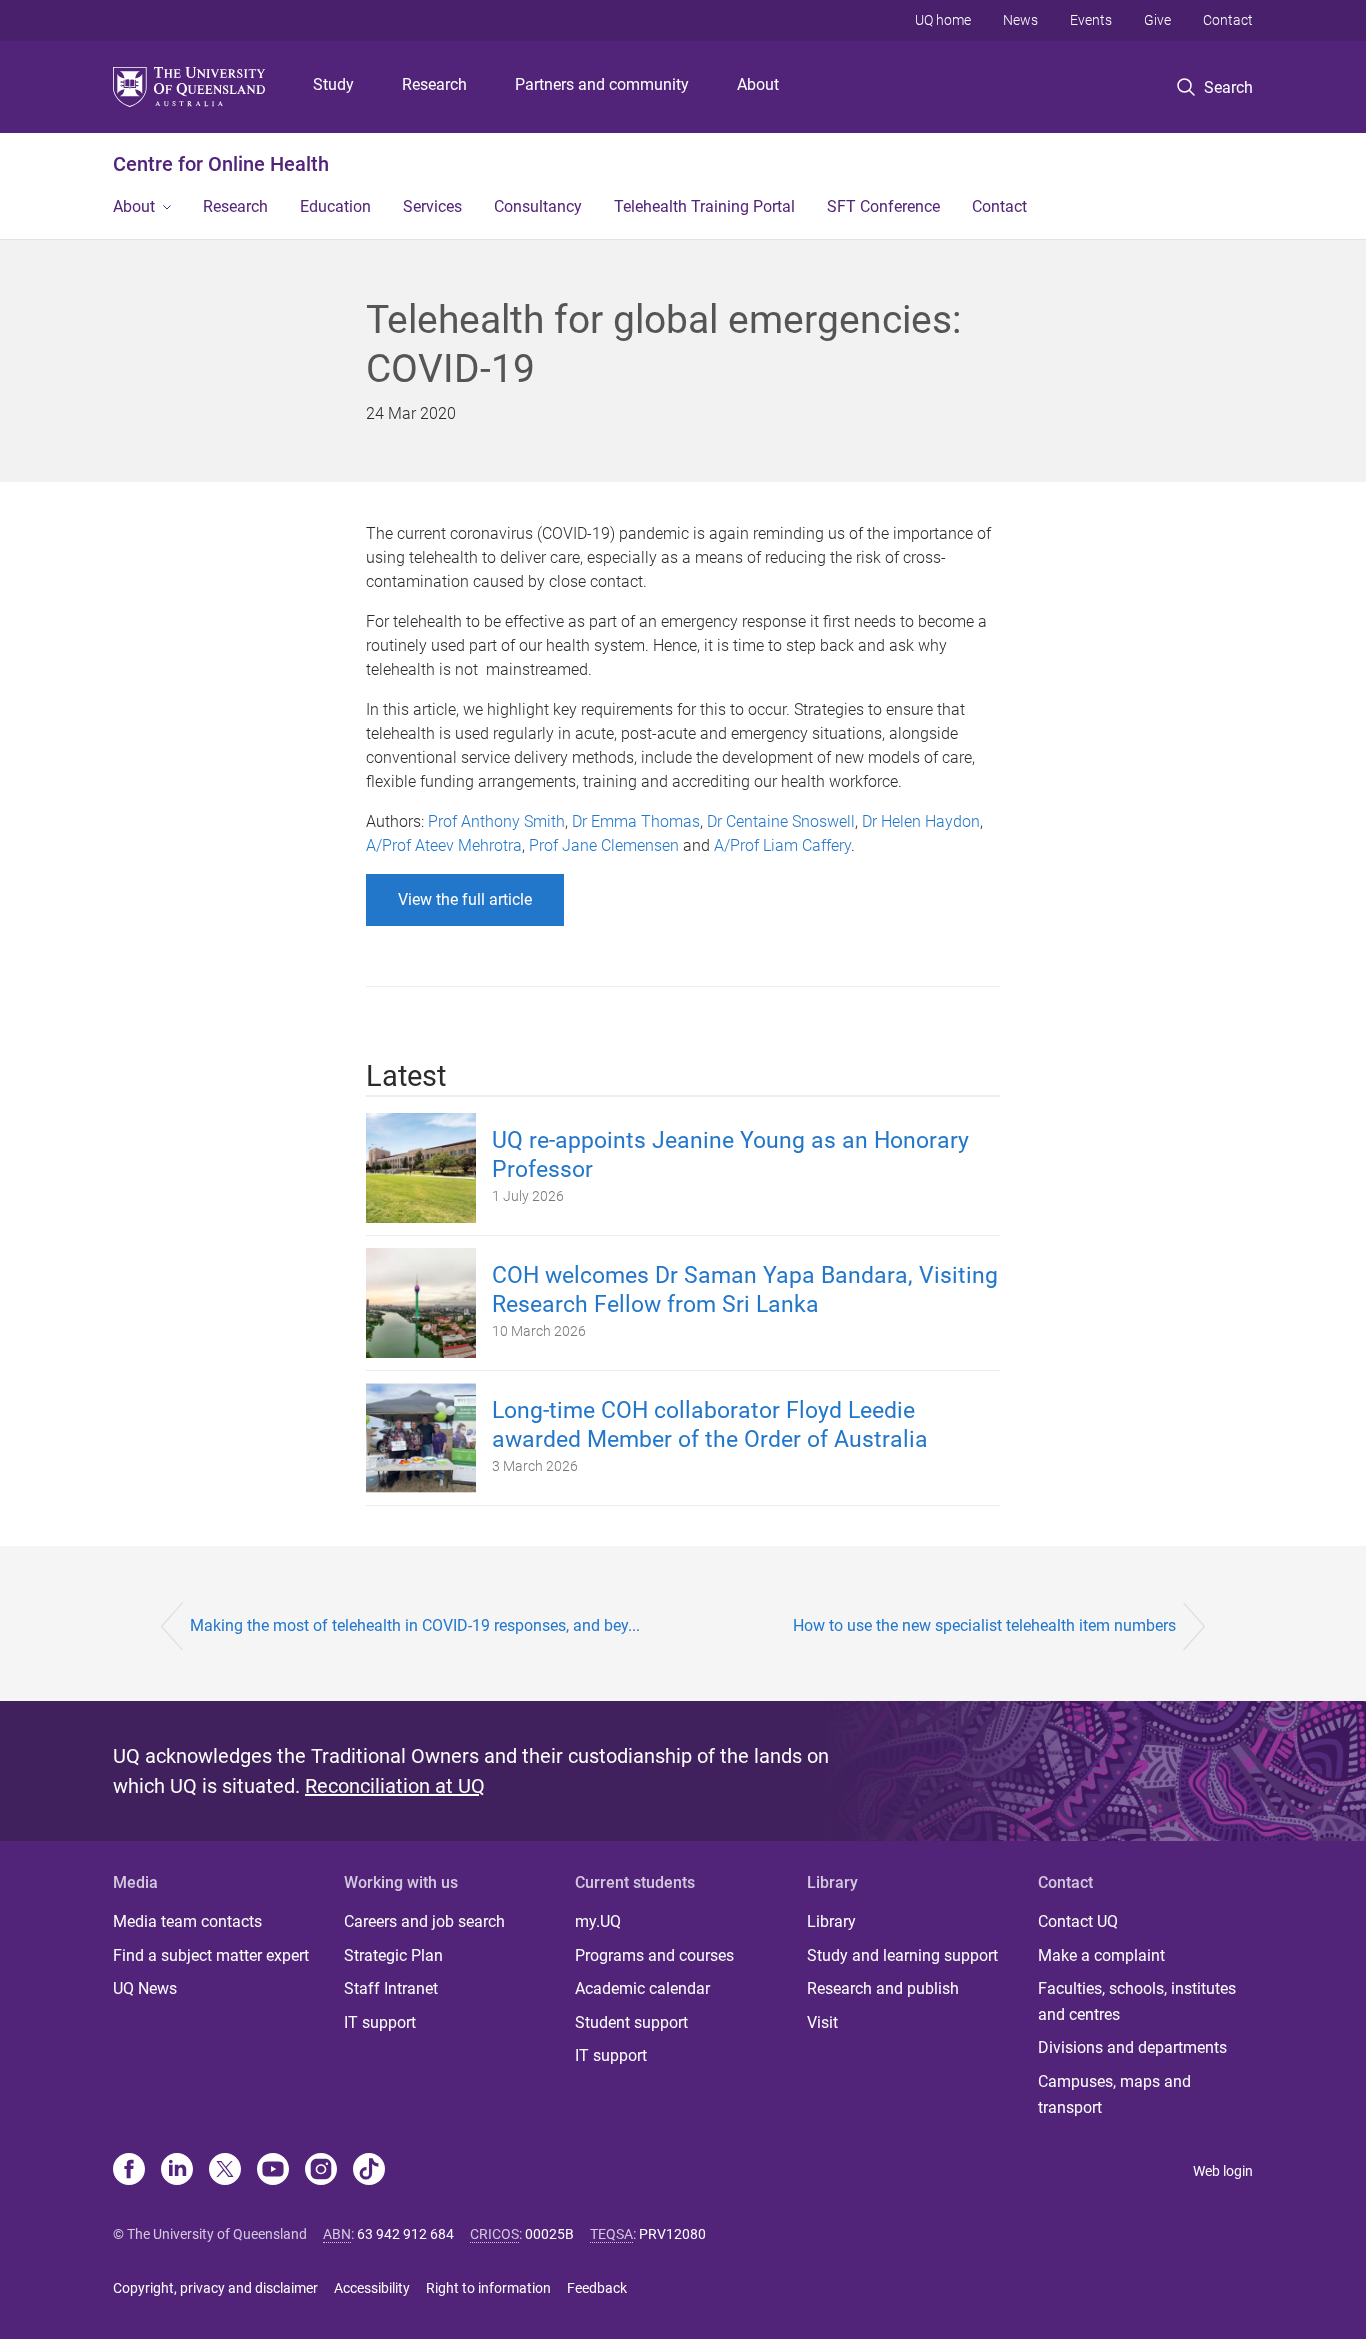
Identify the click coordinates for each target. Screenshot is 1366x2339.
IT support (380, 2022)
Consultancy (538, 206)
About (758, 84)
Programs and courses (654, 1955)
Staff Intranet (391, 1988)
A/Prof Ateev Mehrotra (444, 845)
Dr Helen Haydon (921, 821)
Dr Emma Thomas (636, 821)
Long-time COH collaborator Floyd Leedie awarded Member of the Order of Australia (710, 1425)
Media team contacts (187, 1921)
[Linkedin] (177, 2171)
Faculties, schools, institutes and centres (1137, 2001)
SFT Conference (883, 206)
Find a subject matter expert (211, 1955)
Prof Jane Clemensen (604, 845)
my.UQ (598, 1921)
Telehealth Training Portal (704, 206)
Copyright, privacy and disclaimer (215, 2288)
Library (831, 1921)
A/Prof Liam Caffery (782, 845)
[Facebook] (129, 2171)
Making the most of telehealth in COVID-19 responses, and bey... (415, 1625)
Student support (631, 2022)
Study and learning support (902, 1955)
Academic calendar (642, 1988)
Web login (1223, 2171)
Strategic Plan (393, 1955)
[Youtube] (273, 2171)
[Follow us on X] (225, 2171)
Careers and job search (424, 1921)
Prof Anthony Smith (496, 821)
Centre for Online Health (221, 164)
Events (1091, 20)
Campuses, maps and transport (1114, 2094)
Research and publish (883, 1988)
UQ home (943, 20)
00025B (549, 2234)
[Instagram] (321, 2171)
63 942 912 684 (405, 2234)
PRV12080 (672, 2234)
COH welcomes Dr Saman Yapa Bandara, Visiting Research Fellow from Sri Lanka (745, 1290)
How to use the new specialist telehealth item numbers (984, 1625)
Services (432, 206)
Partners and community (602, 84)
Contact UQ (1078, 1921)
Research (434, 84)
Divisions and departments (1132, 2047)
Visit (822, 2022)
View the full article (465, 899)
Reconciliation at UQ (395, 1786)
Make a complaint (1101, 1955)
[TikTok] (369, 2171)
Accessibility (372, 2288)
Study (333, 84)
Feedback (597, 2288)
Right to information (488, 2288)
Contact (1228, 20)
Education (335, 206)
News (1020, 20)
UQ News (145, 1988)
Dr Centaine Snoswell (781, 821)
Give (1157, 20)
